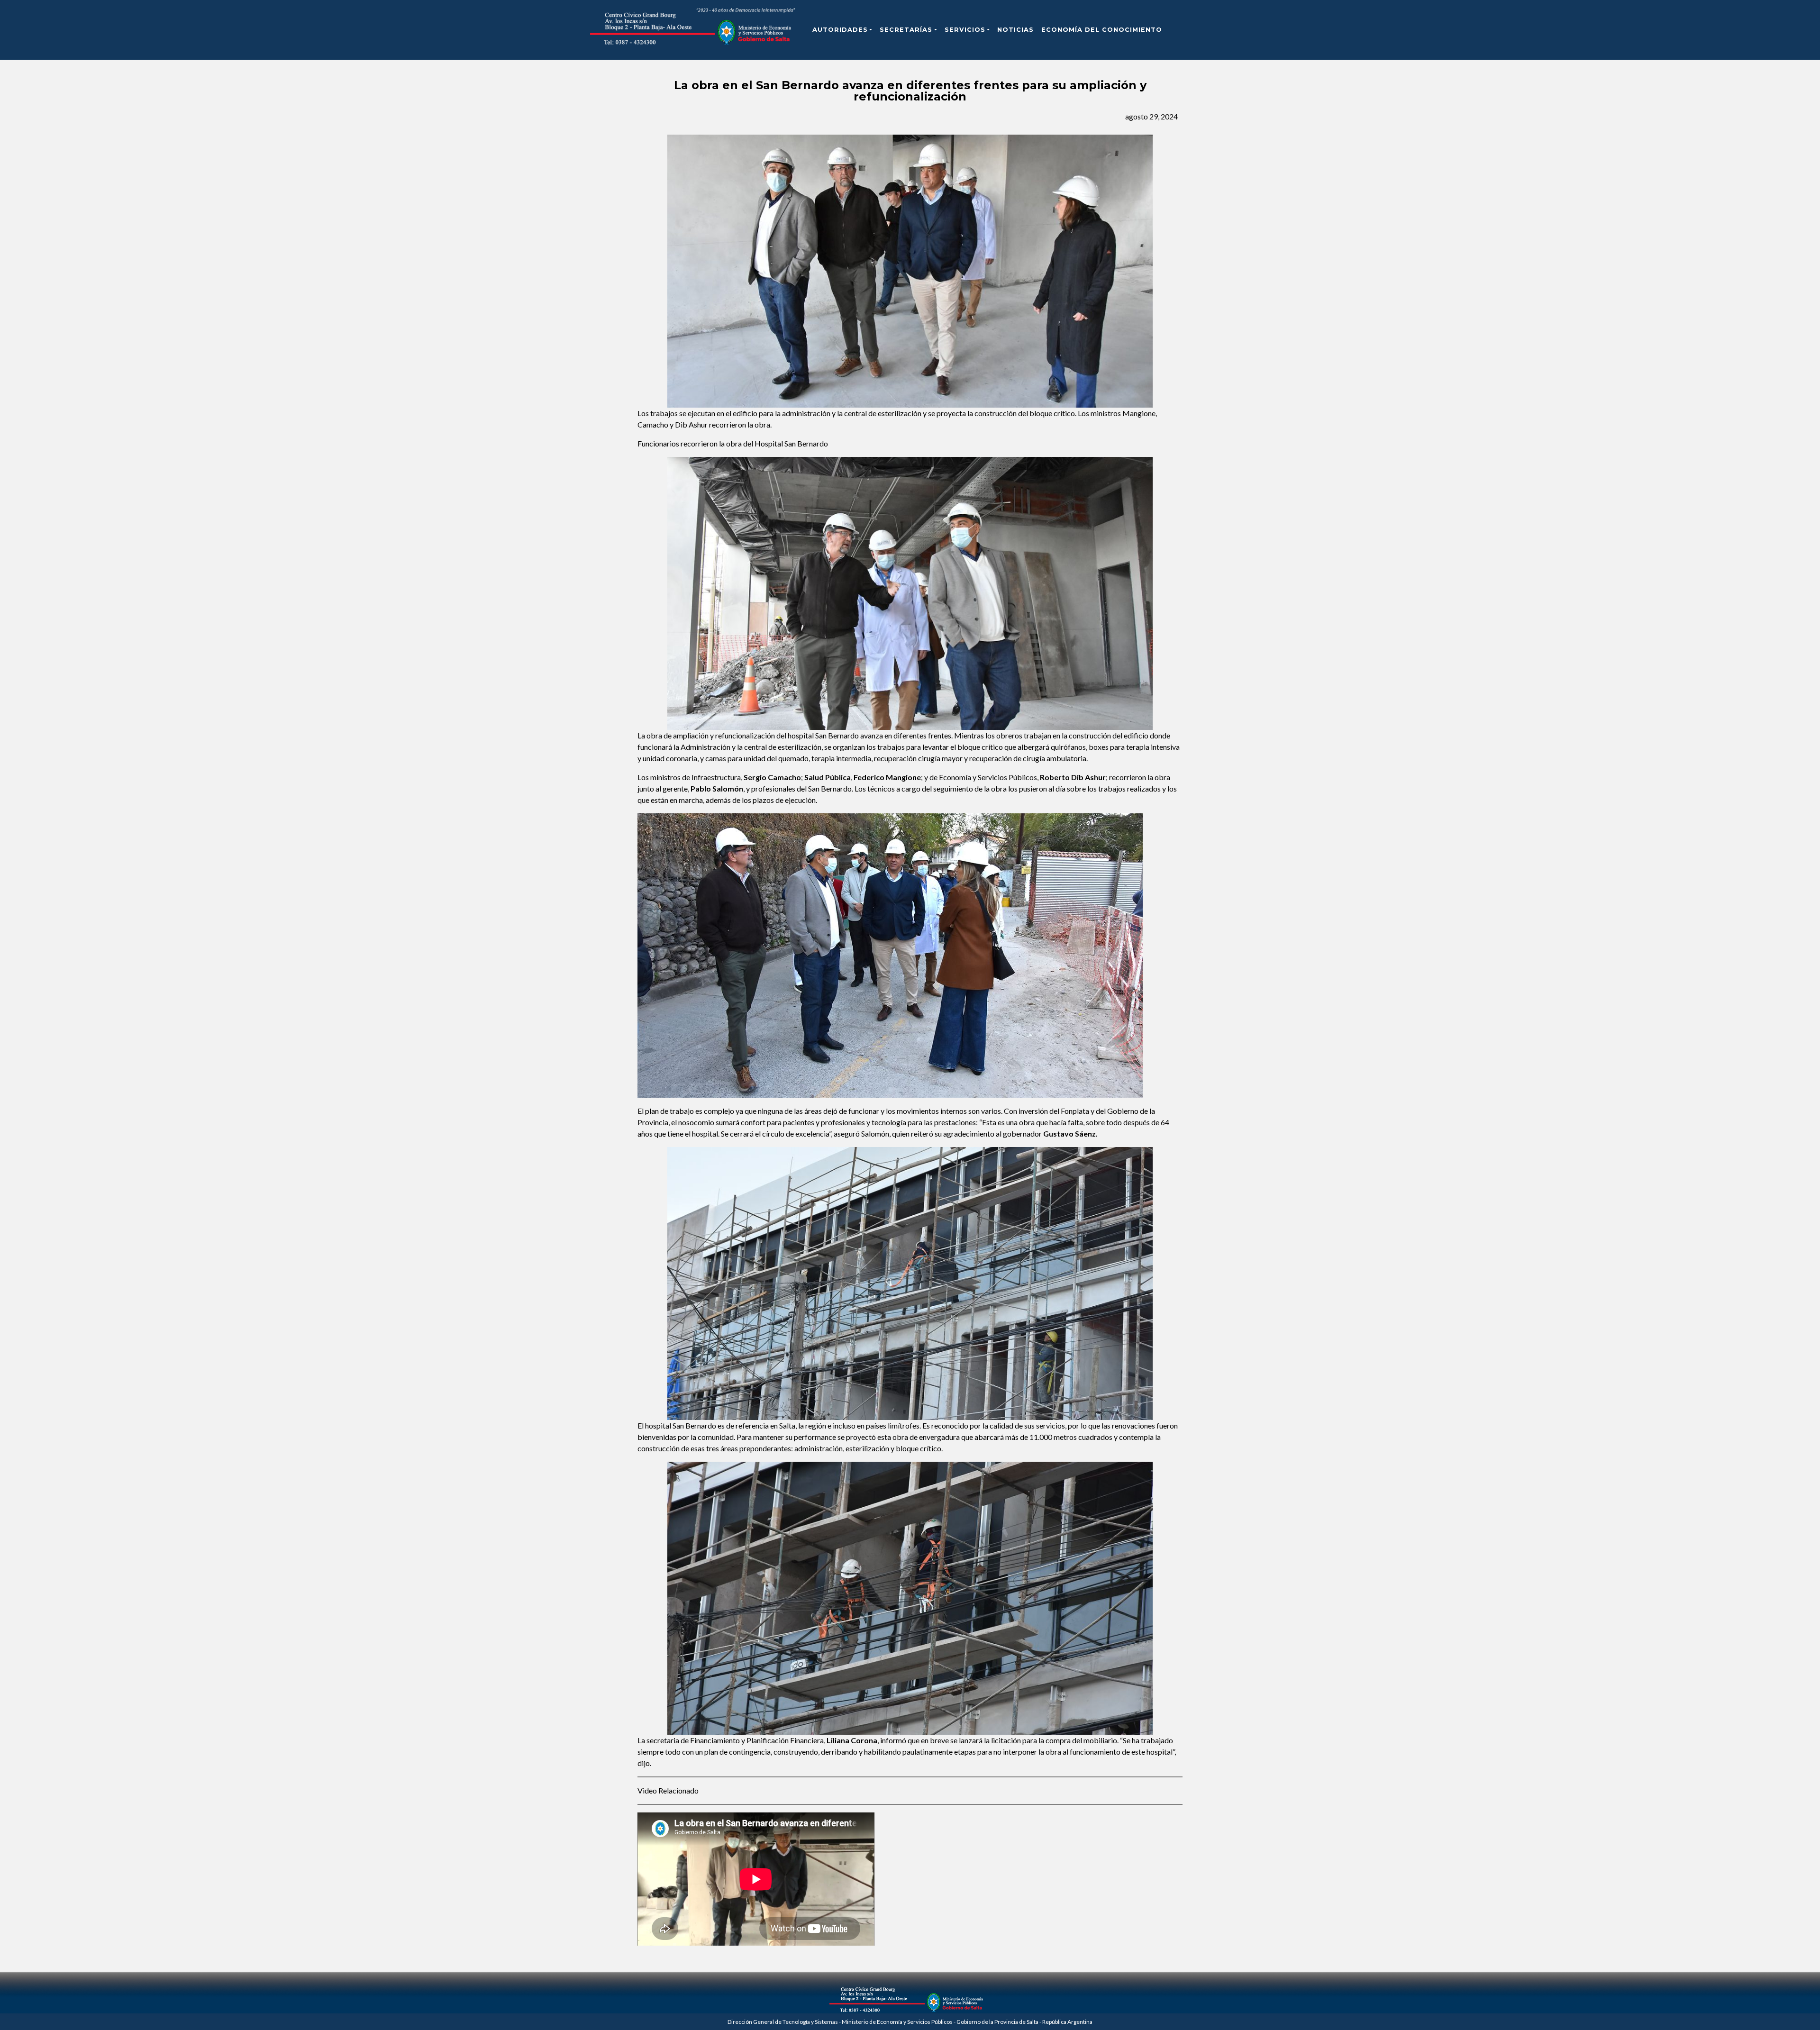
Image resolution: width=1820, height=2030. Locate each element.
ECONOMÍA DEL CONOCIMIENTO (1102, 30)
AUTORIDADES (840, 30)
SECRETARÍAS (906, 30)
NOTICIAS (1015, 30)
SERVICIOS (965, 30)
